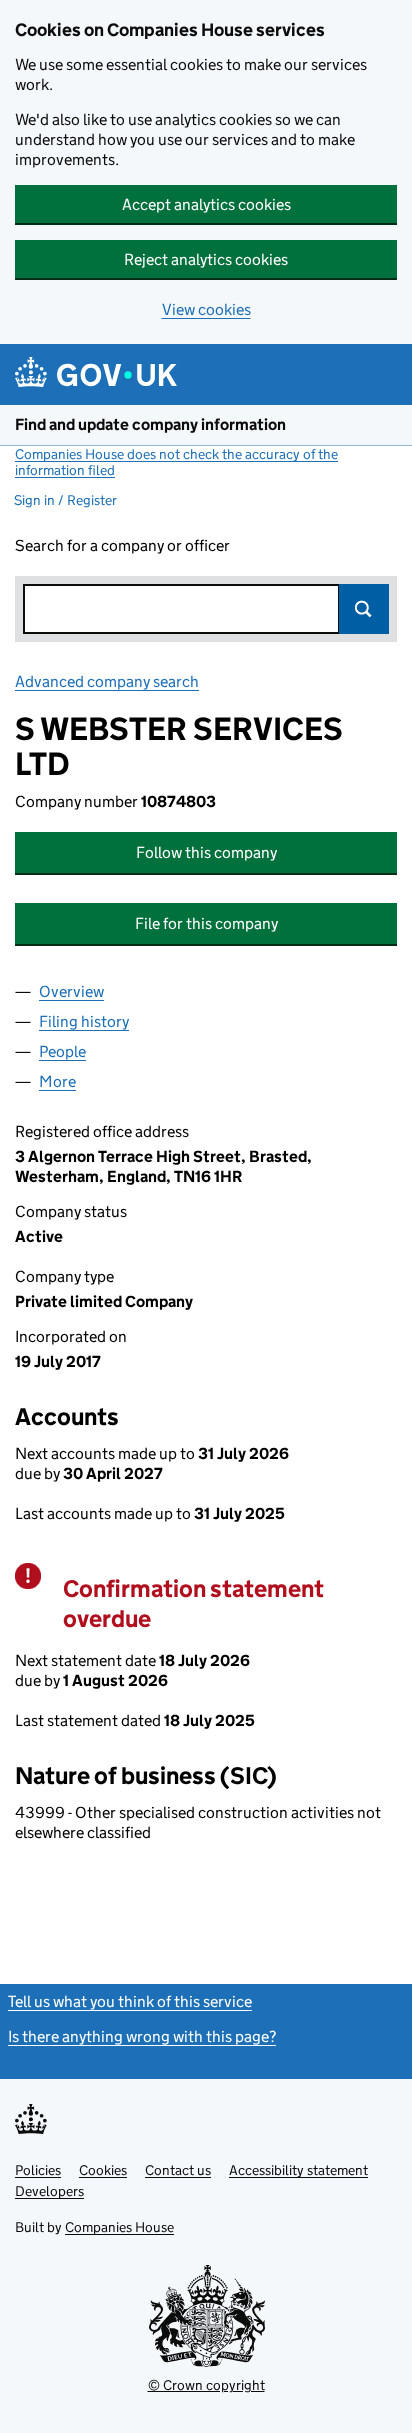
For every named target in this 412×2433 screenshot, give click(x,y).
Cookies (103, 2170)
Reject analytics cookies (206, 259)
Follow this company (206, 852)
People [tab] (62, 1051)
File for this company (206, 923)
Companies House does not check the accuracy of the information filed (176, 462)
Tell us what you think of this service (130, 2001)
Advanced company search (107, 681)
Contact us (178, 2170)
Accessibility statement (298, 2170)
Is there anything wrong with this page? (142, 2036)
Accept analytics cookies (206, 204)
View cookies (206, 309)
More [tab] (57, 1081)
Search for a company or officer (122, 545)
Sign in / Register (65, 500)
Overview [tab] (71, 991)
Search (364, 609)
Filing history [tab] (84, 1021)
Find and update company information (150, 424)
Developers (49, 2191)
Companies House (119, 2227)
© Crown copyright (206, 2385)
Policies (38, 2170)
